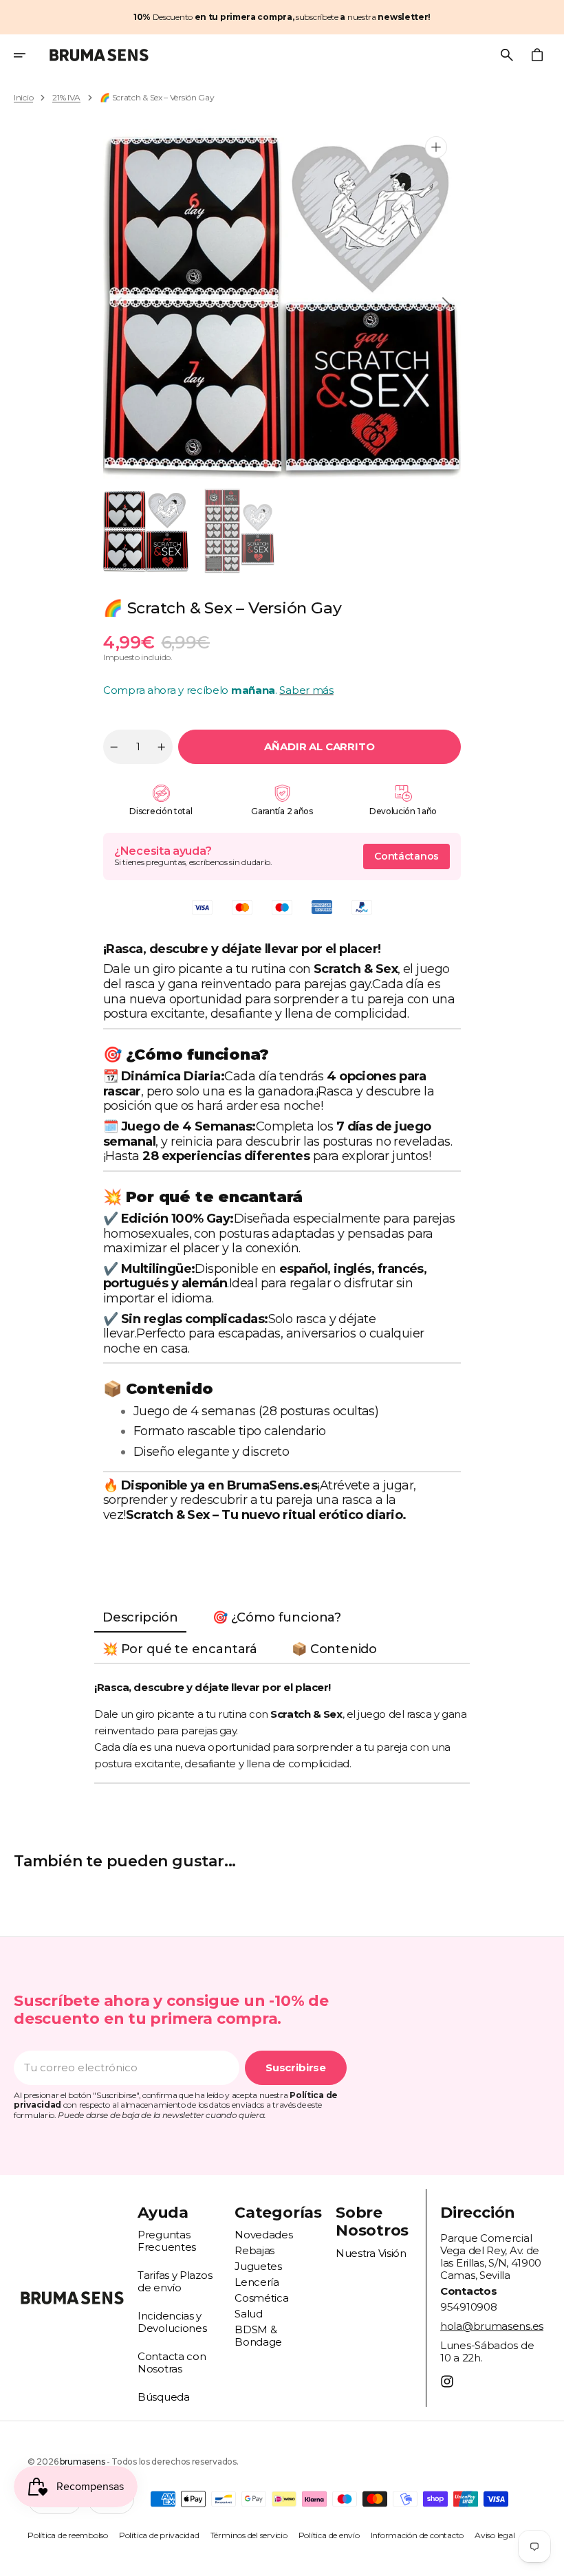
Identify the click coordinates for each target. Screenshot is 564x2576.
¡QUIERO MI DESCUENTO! (416, 1374)
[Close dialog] (535, 1152)
